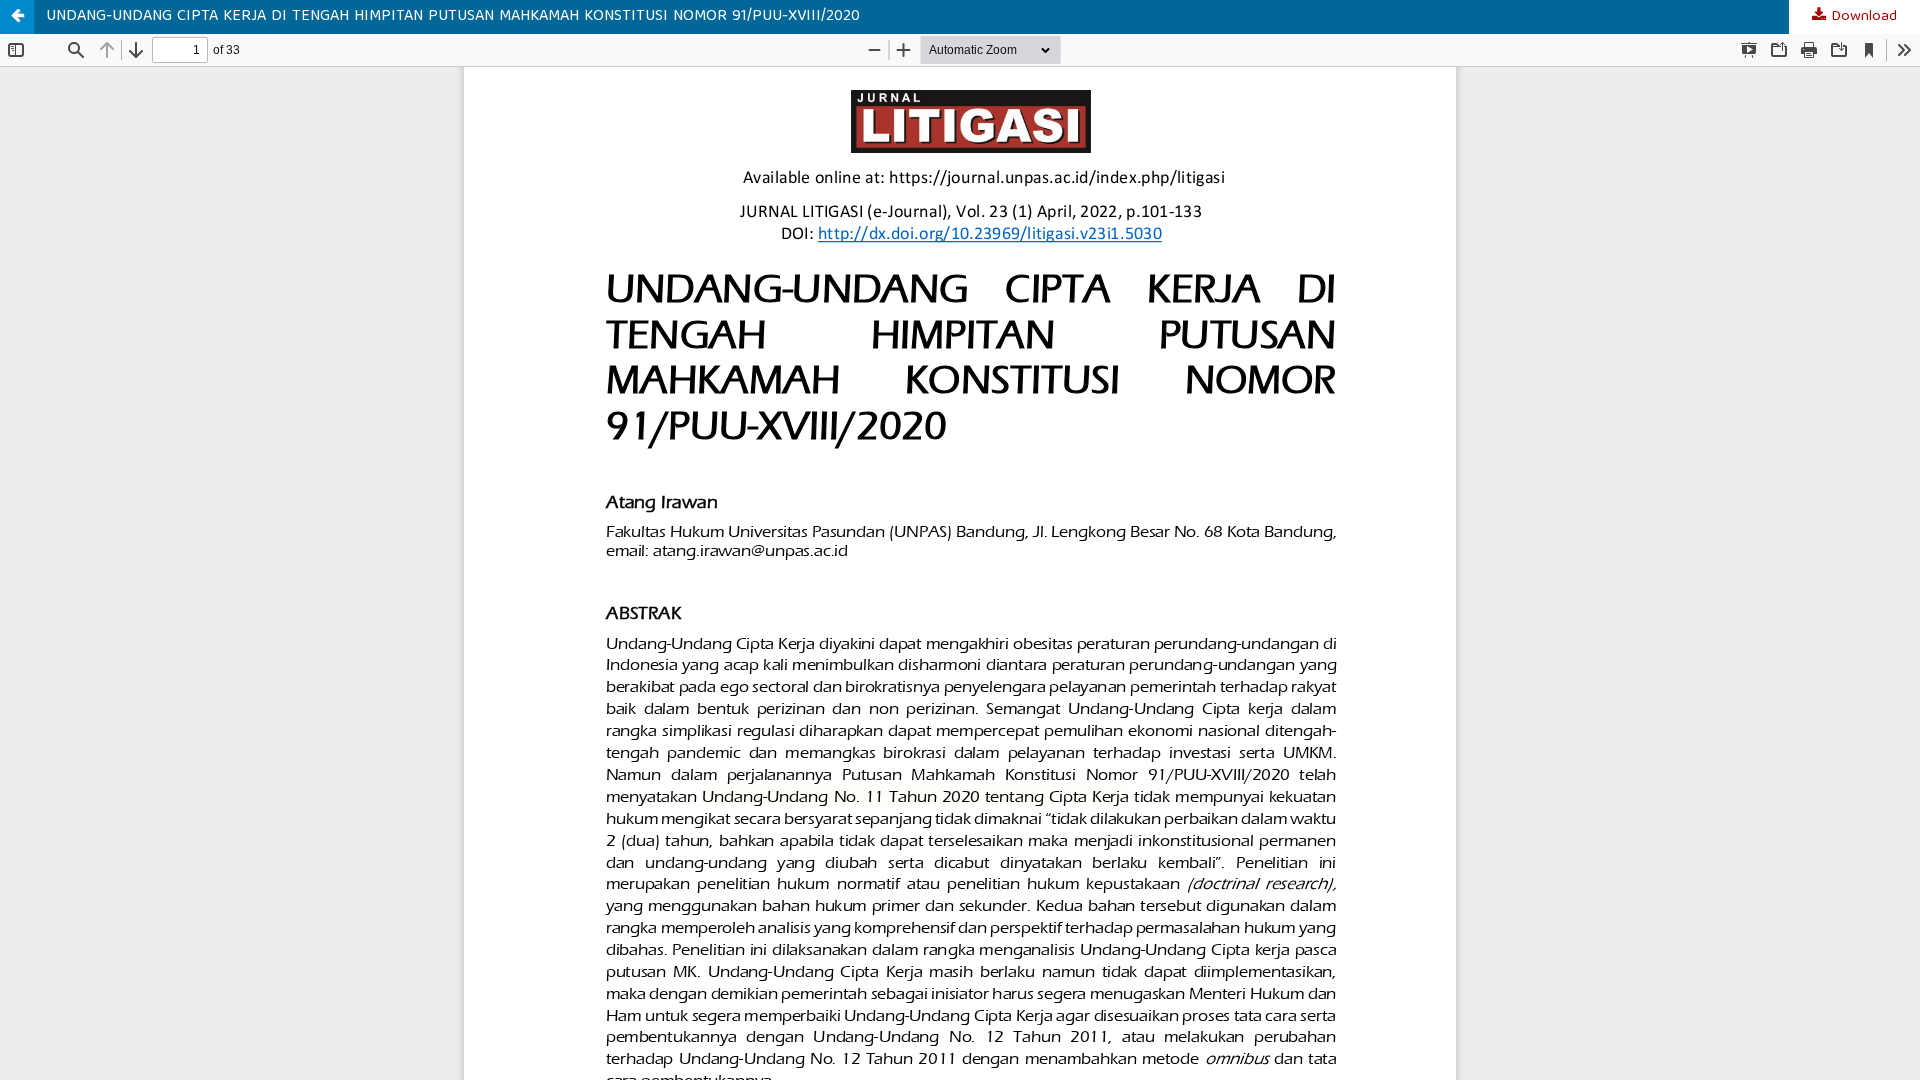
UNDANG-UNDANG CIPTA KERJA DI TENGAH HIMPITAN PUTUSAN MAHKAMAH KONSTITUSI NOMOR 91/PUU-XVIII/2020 (453, 17)
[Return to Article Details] (17, 17)
